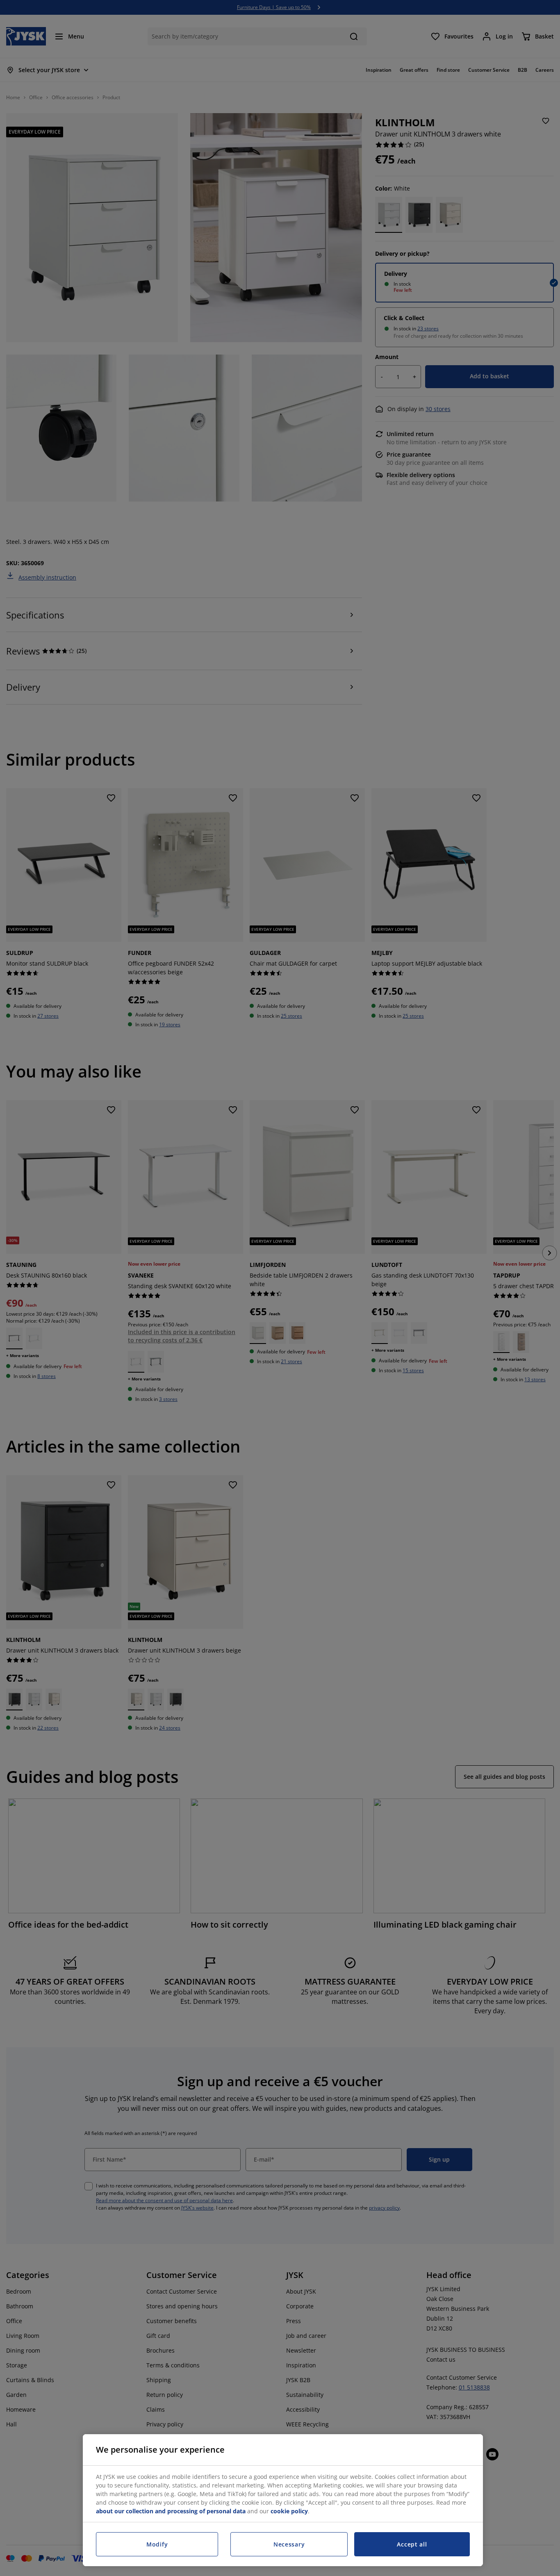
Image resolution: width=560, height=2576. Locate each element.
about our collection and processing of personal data (171, 2511)
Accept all (412, 2544)
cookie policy (289, 2511)
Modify (157, 2544)
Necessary (289, 2544)
